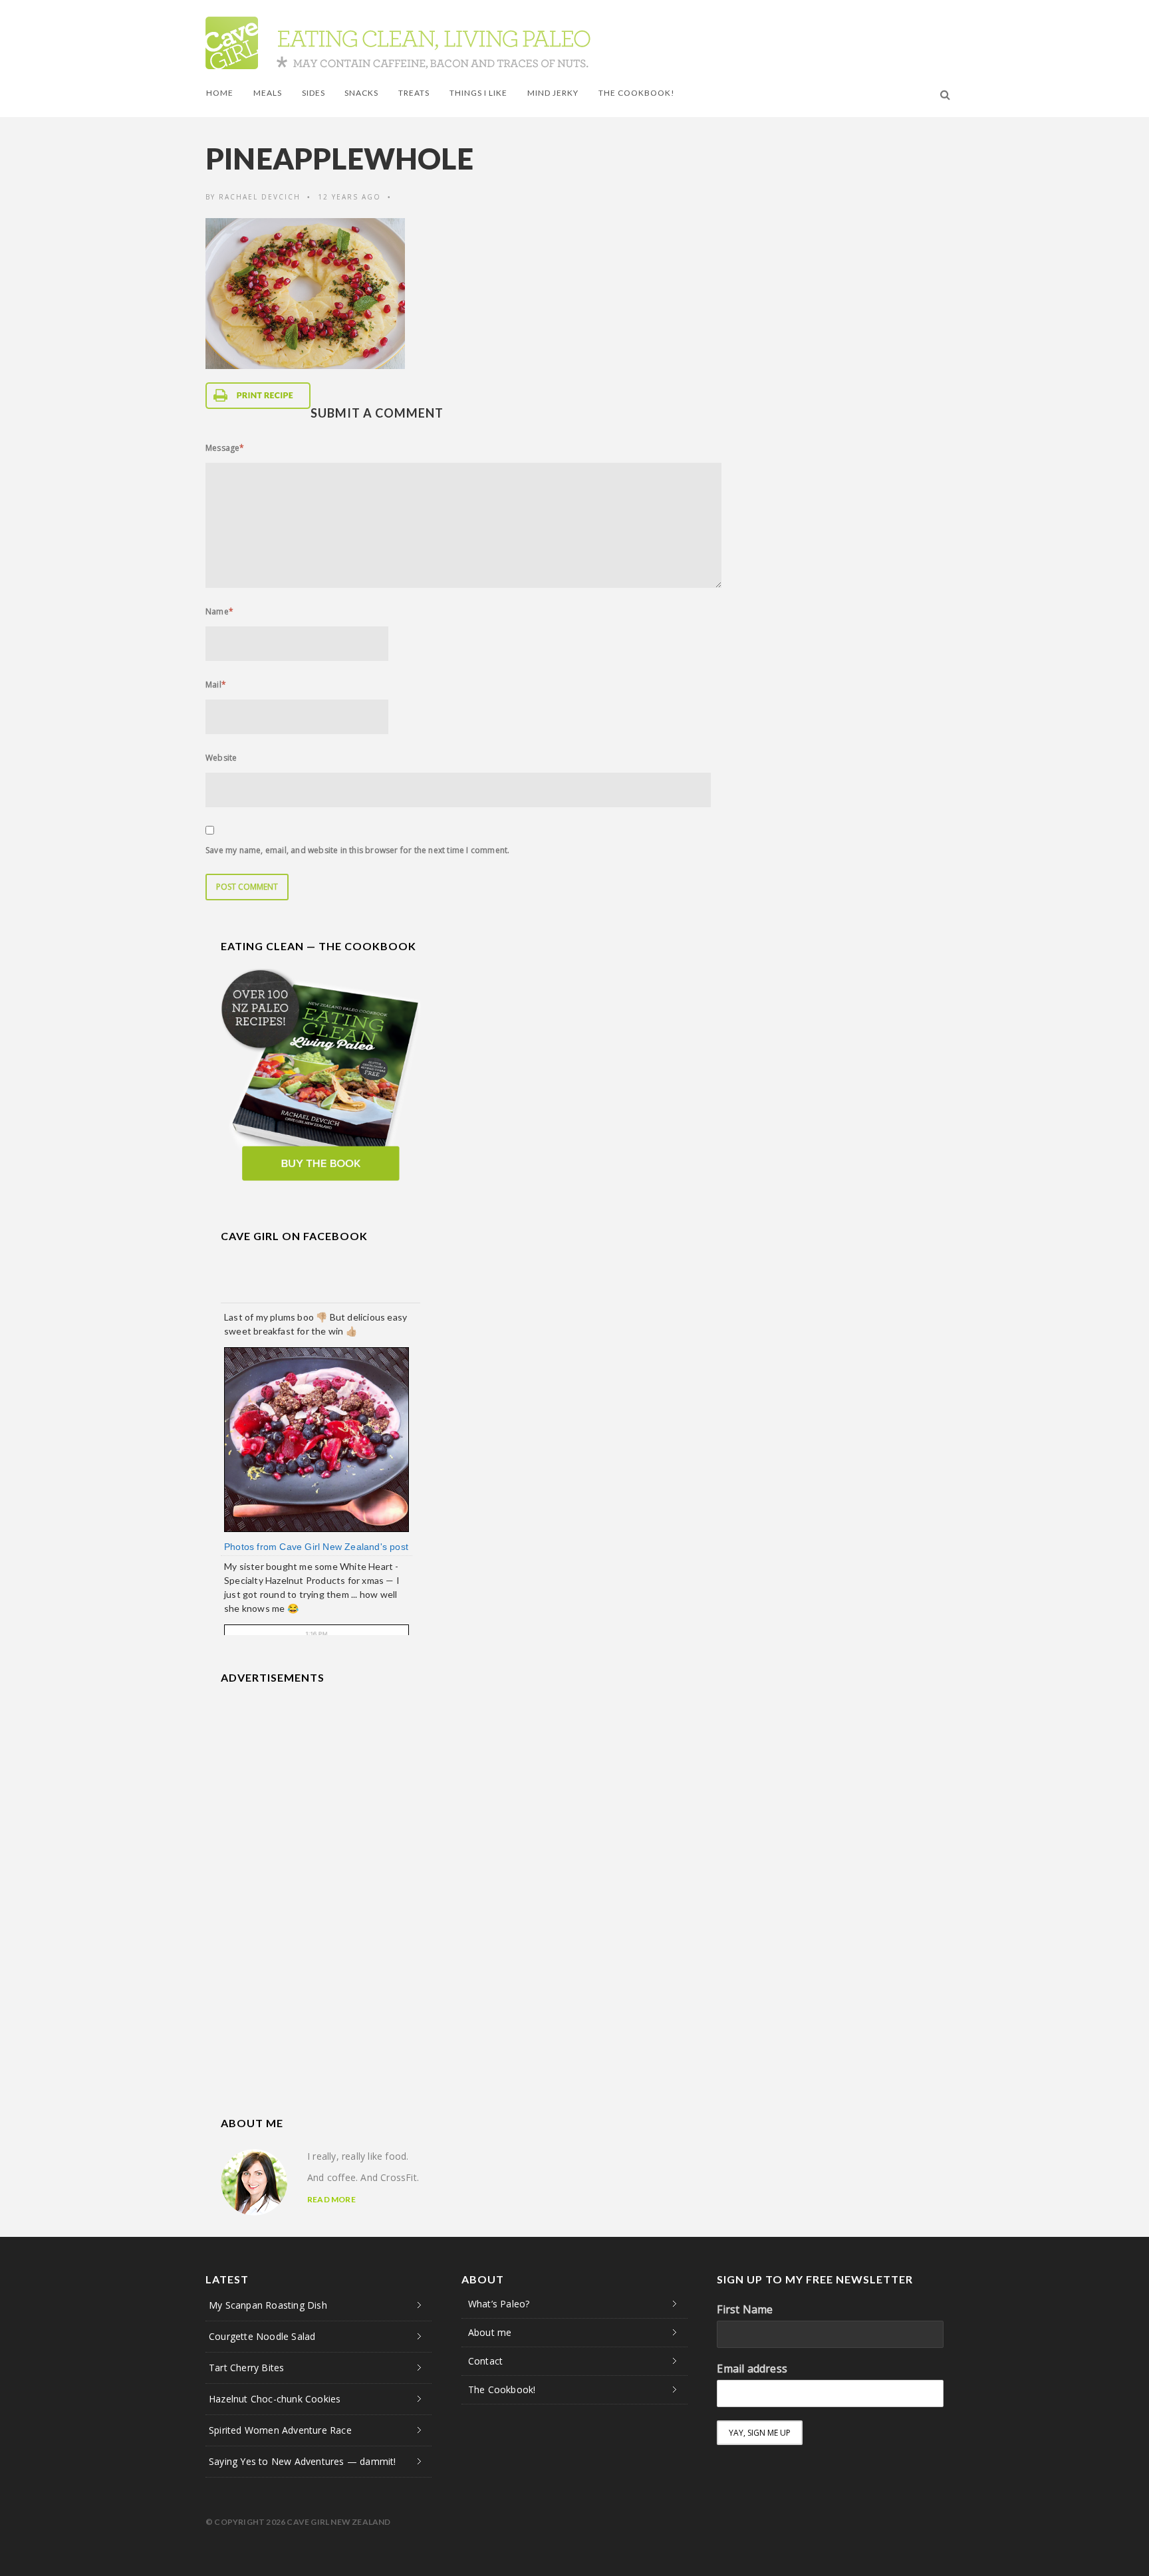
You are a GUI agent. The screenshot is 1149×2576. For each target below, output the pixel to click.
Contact (485, 2361)
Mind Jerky (553, 93)
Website (221, 758)
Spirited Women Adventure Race (280, 2430)
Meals (268, 93)
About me (490, 2332)
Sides (314, 93)
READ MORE (331, 2199)
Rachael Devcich (260, 197)
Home (220, 93)
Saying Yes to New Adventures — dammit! (303, 2461)
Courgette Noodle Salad (262, 2336)
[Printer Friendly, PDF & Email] (258, 396)
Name (219, 611)
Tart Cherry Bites (246, 2368)
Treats (414, 93)
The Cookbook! (637, 93)
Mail (216, 685)
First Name (745, 2309)
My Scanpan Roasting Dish (268, 2305)
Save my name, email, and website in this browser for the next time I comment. (357, 850)
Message (225, 448)
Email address (752, 2369)
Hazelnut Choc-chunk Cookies (275, 2399)
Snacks (361, 93)
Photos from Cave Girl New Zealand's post (316, 1547)
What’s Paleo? (499, 2304)
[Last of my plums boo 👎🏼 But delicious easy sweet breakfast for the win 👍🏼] (317, 1439)
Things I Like (478, 93)
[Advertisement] (320, 1783)
